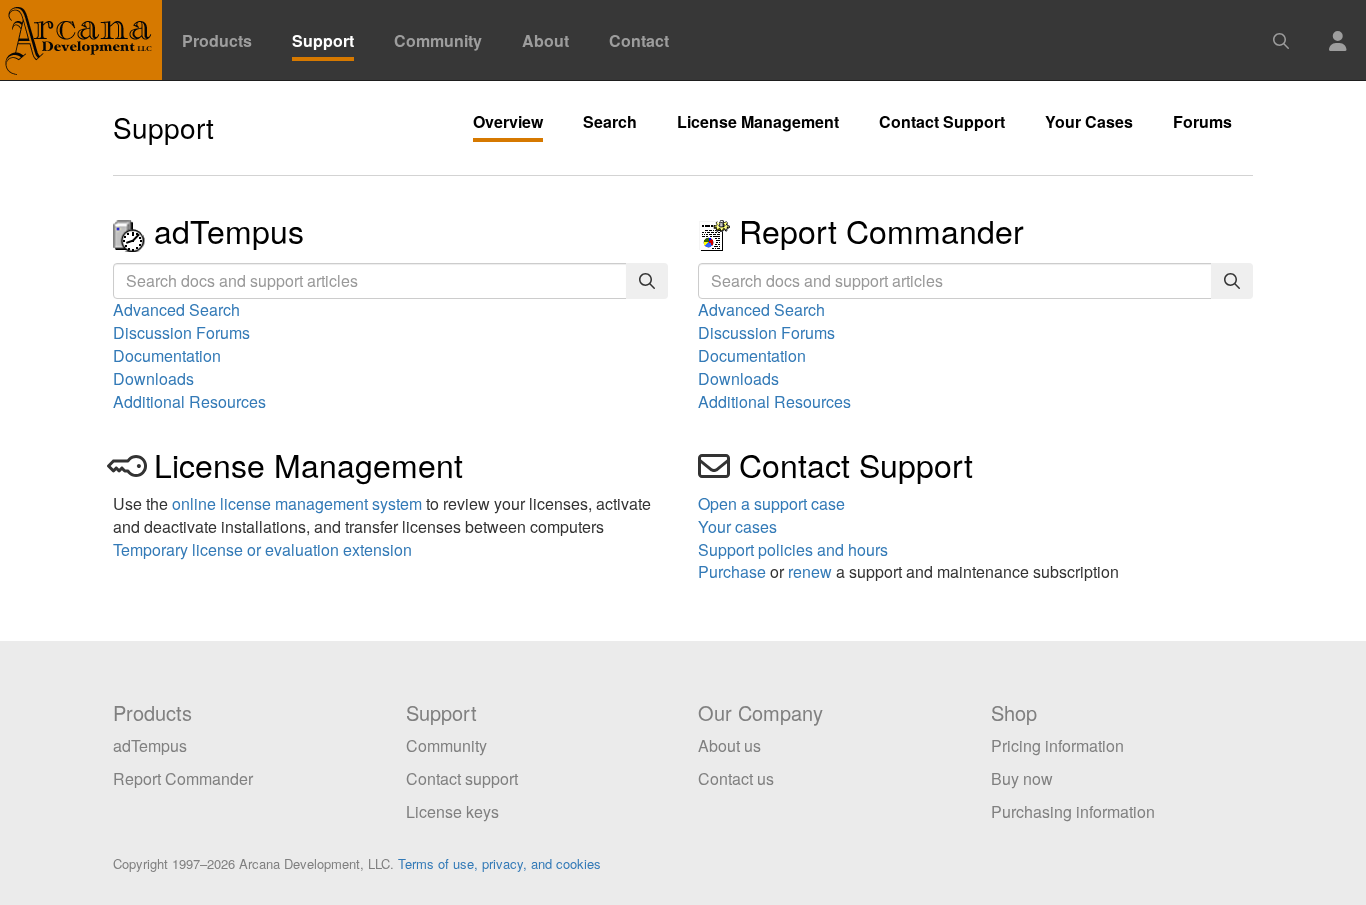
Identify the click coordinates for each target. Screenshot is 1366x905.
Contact (639, 40)
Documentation (167, 355)
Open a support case (771, 503)
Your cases (737, 526)
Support (323, 40)
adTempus (229, 230)
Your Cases (1089, 122)
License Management (758, 122)
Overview (508, 122)
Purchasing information (1073, 811)
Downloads (153, 378)
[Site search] (1281, 28)
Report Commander (881, 230)
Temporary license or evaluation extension (262, 549)
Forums (1202, 122)
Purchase (732, 571)
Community (438, 40)
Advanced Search (176, 309)
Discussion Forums (181, 332)
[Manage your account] (1338, 28)
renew (810, 571)
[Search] (647, 281)
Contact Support (942, 122)
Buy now (1022, 778)
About (545, 40)
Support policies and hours (793, 549)
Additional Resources (189, 401)
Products (217, 40)
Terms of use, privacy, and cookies (499, 863)
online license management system (297, 503)
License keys (452, 811)
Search (610, 122)
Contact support (462, 778)
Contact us (736, 778)
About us (729, 745)
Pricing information (1057, 745)
